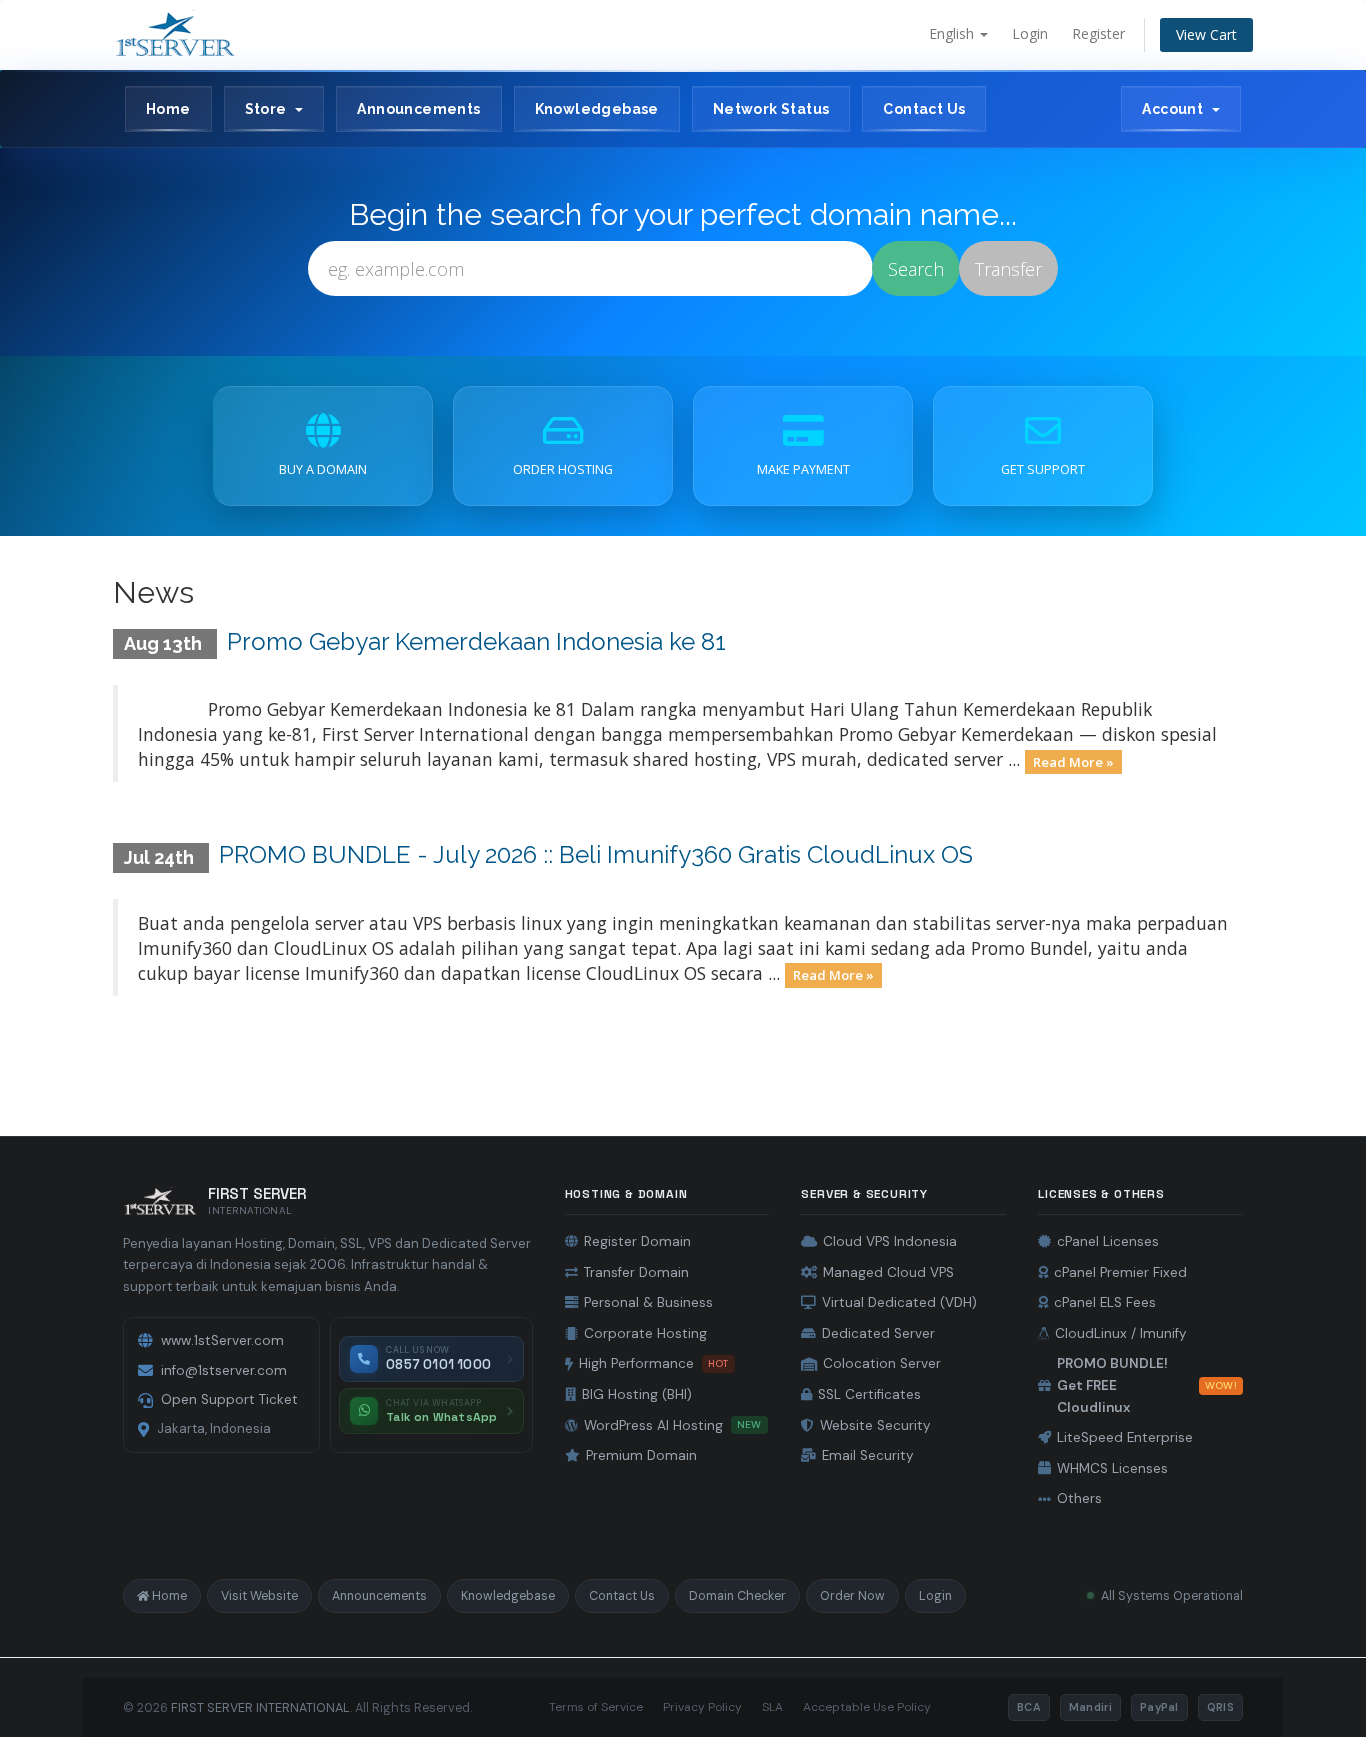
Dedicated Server (878, 1333)
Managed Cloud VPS (888, 1272)
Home (168, 109)
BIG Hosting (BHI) (637, 1394)
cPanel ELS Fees (1105, 1302)
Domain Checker (737, 1596)
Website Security (875, 1425)
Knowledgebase (597, 109)
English (953, 33)
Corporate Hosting (645, 1333)
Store (269, 109)
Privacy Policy (702, 1707)
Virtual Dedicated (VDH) (899, 1302)
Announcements (418, 109)
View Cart (1206, 34)
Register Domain (637, 1241)
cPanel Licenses (1108, 1241)
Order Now (852, 1596)
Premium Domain (641, 1455)
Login (1030, 33)
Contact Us (924, 109)
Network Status (771, 109)
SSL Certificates (869, 1394)
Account (1176, 109)
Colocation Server (882, 1363)
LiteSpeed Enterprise (1125, 1437)
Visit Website (259, 1596)
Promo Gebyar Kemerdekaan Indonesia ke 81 (476, 641)
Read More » (1073, 761)
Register (1098, 33)
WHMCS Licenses (1112, 1468)
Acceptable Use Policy (867, 1707)
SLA (772, 1707)
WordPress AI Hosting (673, 1425)
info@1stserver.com (224, 1370)
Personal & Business (648, 1302)
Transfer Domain (636, 1272)
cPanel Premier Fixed (1120, 1272)
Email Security (868, 1455)
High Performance (654, 1363)
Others (1079, 1498)
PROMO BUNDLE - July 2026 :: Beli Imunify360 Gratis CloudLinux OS (596, 854)
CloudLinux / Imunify (1121, 1333)
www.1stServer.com (222, 1340)
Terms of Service (596, 1707)
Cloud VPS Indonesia (890, 1241)
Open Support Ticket (229, 1399)
